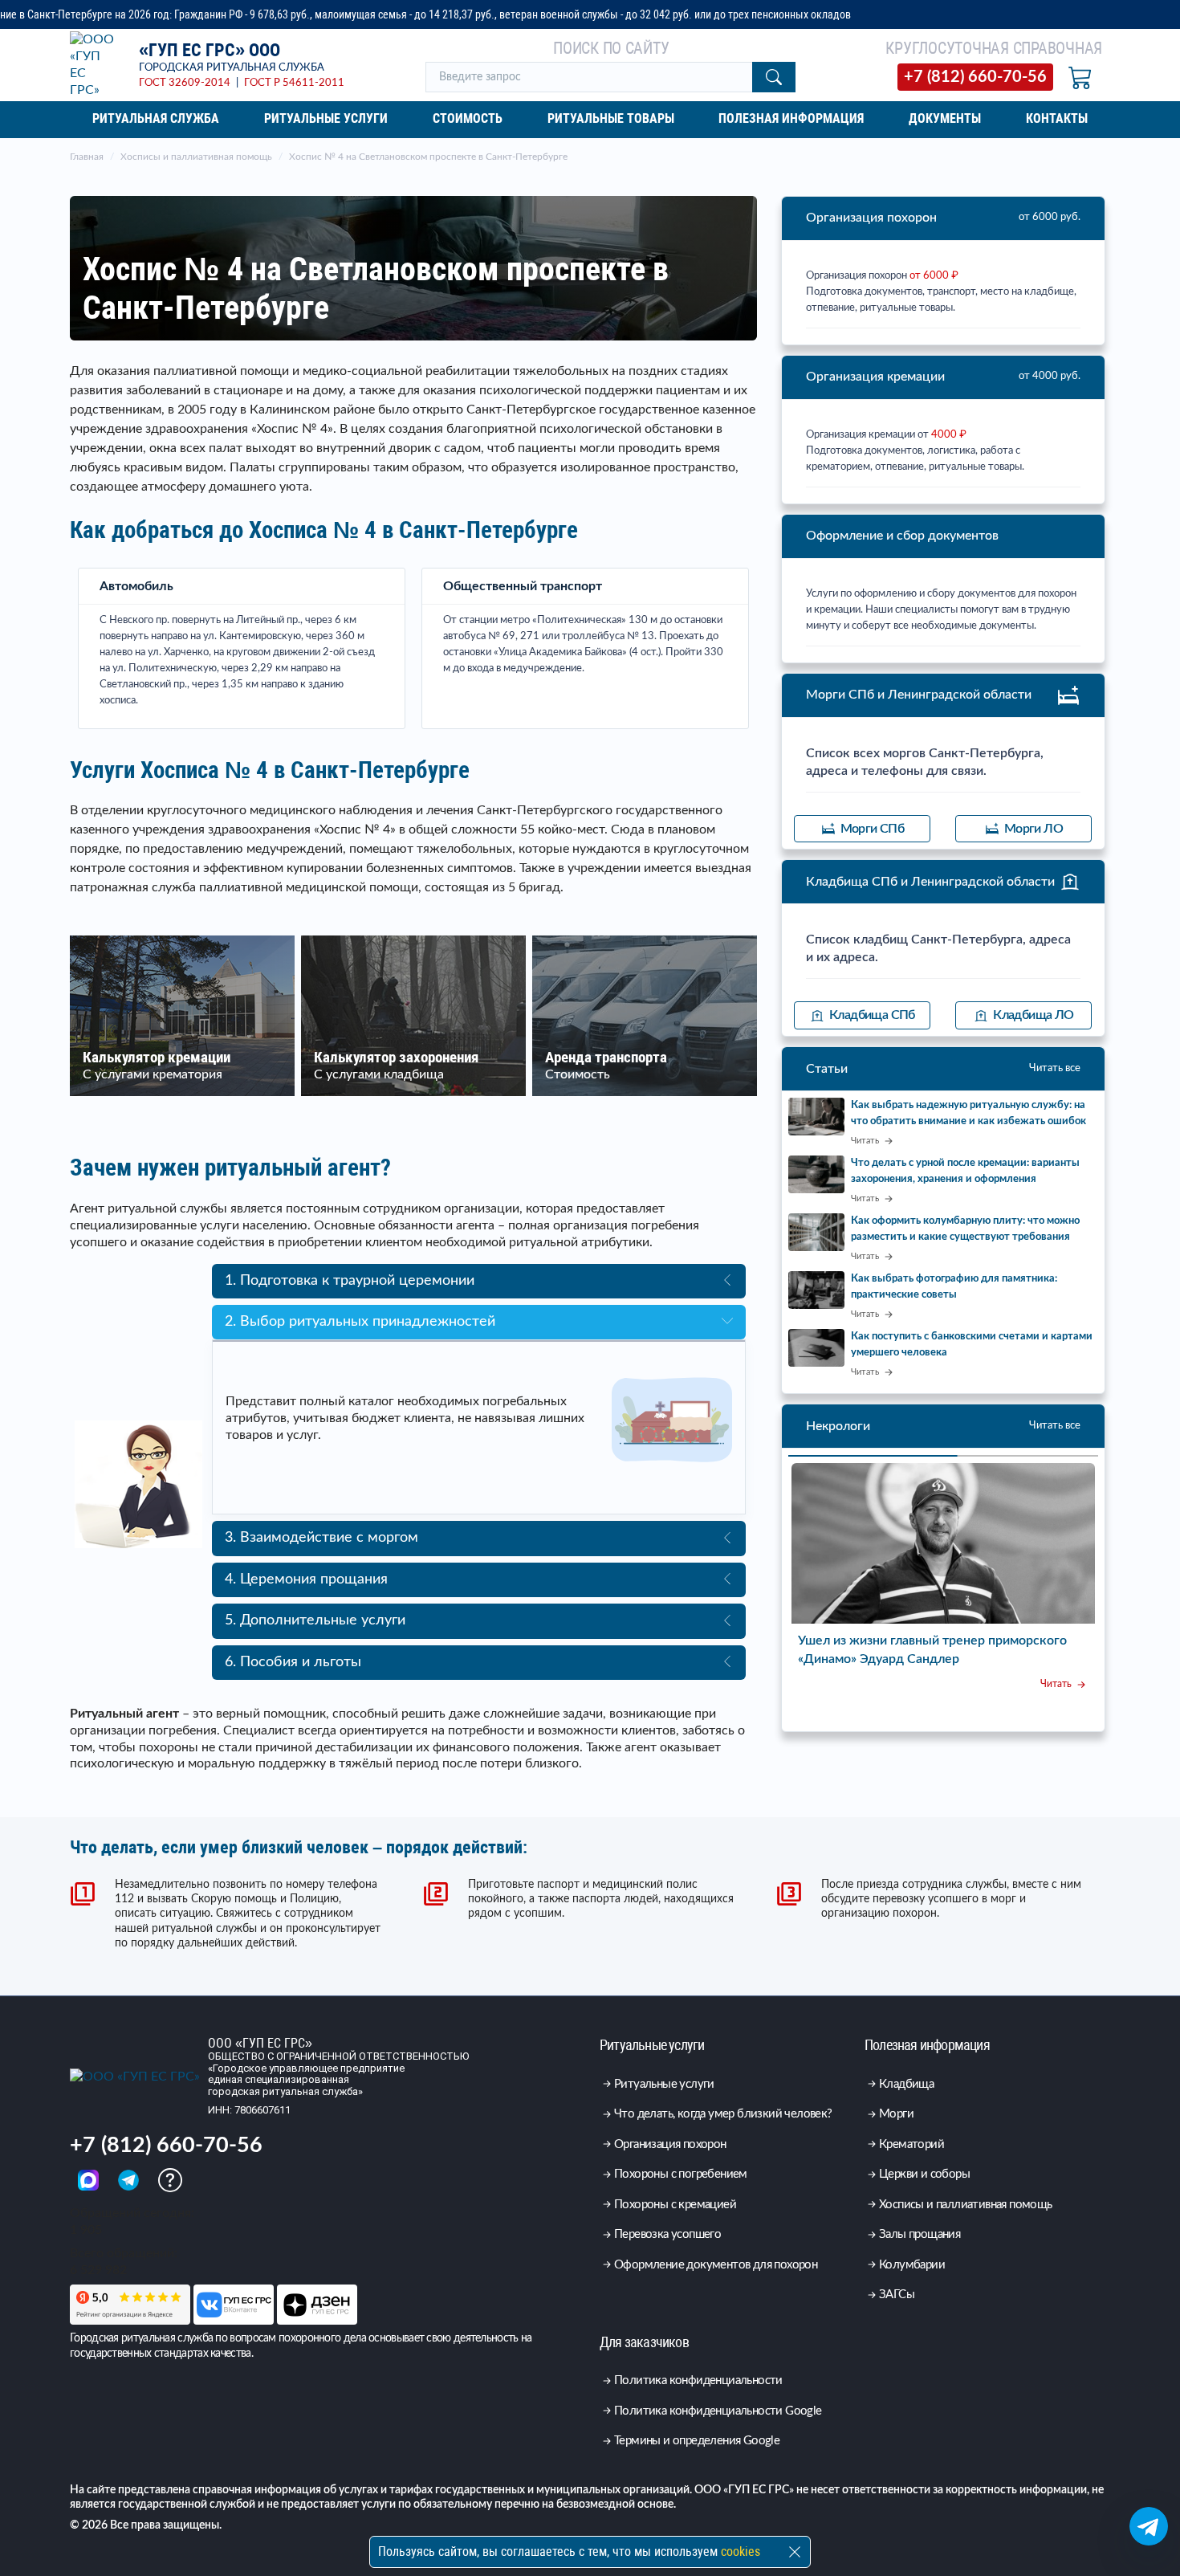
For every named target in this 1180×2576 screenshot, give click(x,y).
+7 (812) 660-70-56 (166, 2145)
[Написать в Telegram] (130, 2180)
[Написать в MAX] (90, 2180)
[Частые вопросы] (170, 2180)
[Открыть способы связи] (1149, 2526)
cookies (741, 2552)
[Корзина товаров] (1080, 77)
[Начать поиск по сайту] (774, 77)
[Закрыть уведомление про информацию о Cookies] (795, 2552)
